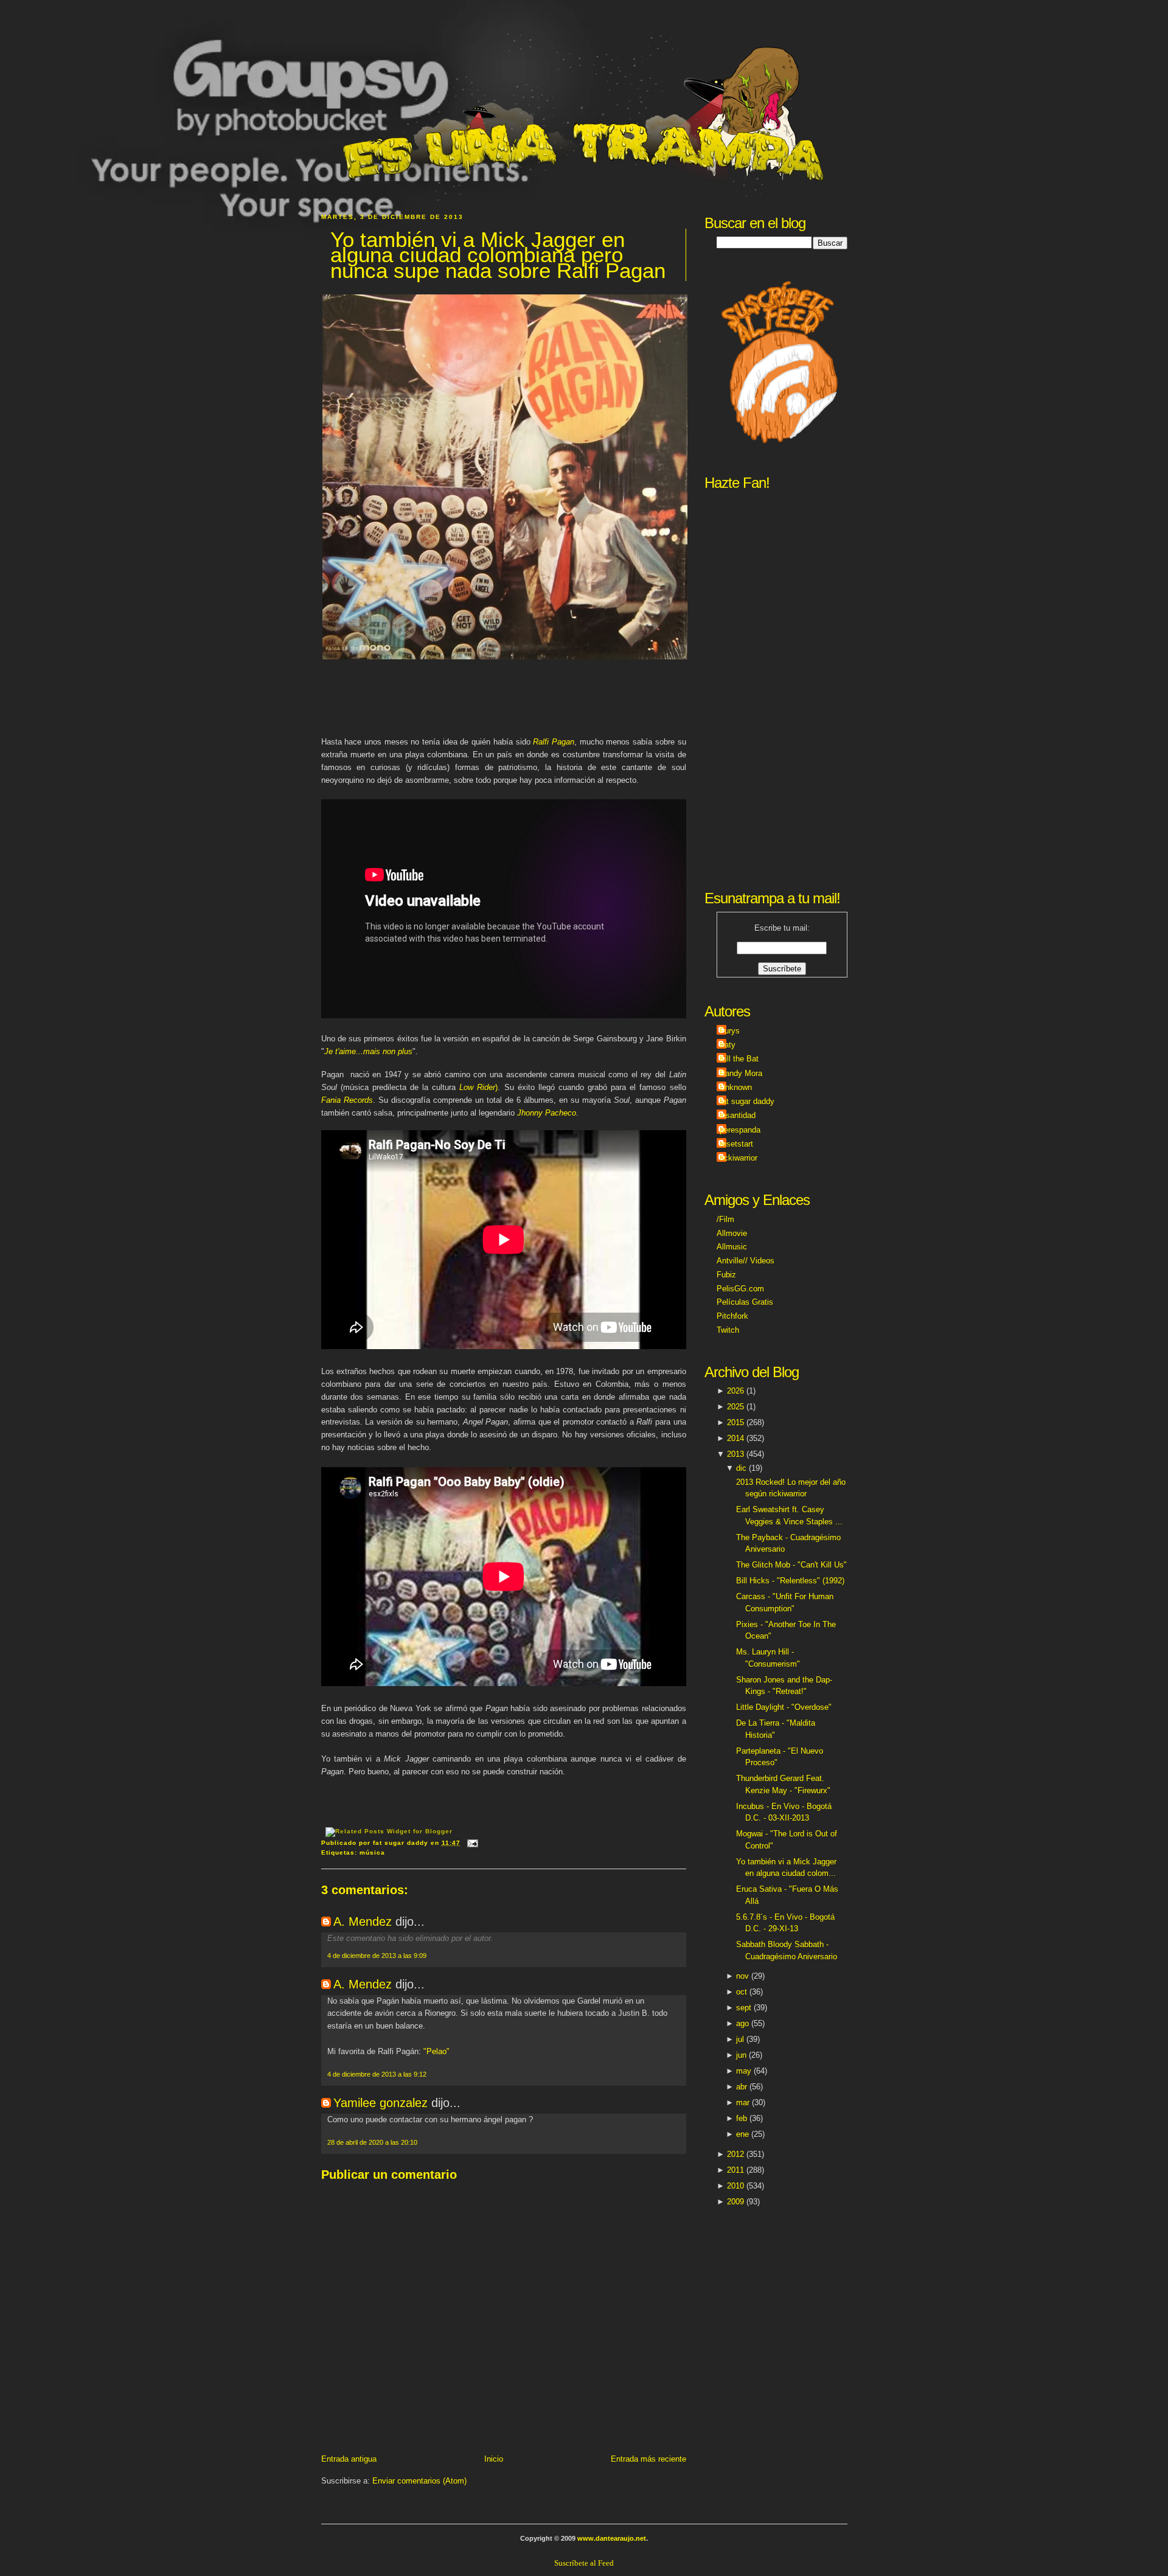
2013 (735, 1454)
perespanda (740, 1130)
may (744, 2071)
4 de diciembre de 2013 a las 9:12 (377, 2074)
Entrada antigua (349, 2459)
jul (740, 2039)
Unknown (736, 1087)
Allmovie (732, 1233)
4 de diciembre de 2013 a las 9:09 (377, 1956)
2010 (735, 2186)
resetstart (736, 1144)
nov (742, 1976)
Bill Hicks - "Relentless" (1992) (790, 1581)
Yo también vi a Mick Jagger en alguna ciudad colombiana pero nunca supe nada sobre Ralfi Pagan (498, 255)
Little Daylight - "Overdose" (784, 1707)
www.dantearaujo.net (612, 2538)
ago (742, 2023)
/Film (725, 1219)
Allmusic (732, 1247)
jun (741, 2055)
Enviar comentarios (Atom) (419, 2481)
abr (742, 2087)
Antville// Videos (746, 1261)
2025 (735, 1407)
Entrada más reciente (648, 2459)
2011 (735, 2170)
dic (741, 1468)
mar (743, 2102)
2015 (735, 1422)
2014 (735, 1438)
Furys (730, 1031)
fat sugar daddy (747, 1101)
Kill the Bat (739, 1059)
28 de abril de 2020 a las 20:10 (372, 2142)
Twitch (728, 1330)
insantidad (738, 1115)
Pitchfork (732, 1316)
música (372, 1852)
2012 (735, 2154)
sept (744, 2008)
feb (742, 2118)
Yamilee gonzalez (381, 2103)
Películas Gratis (745, 1302)
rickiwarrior (739, 1158)
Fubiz (726, 1275)
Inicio (494, 2459)
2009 (735, 2202)
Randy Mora (741, 1073)
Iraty (728, 1045)
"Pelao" (436, 2051)
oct (742, 1992)
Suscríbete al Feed (584, 2563)
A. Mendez (363, 1922)
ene (742, 2134)
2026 (735, 1391)
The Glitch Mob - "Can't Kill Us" (791, 1565)
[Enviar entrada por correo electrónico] (471, 1843)
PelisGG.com (740, 1289)
